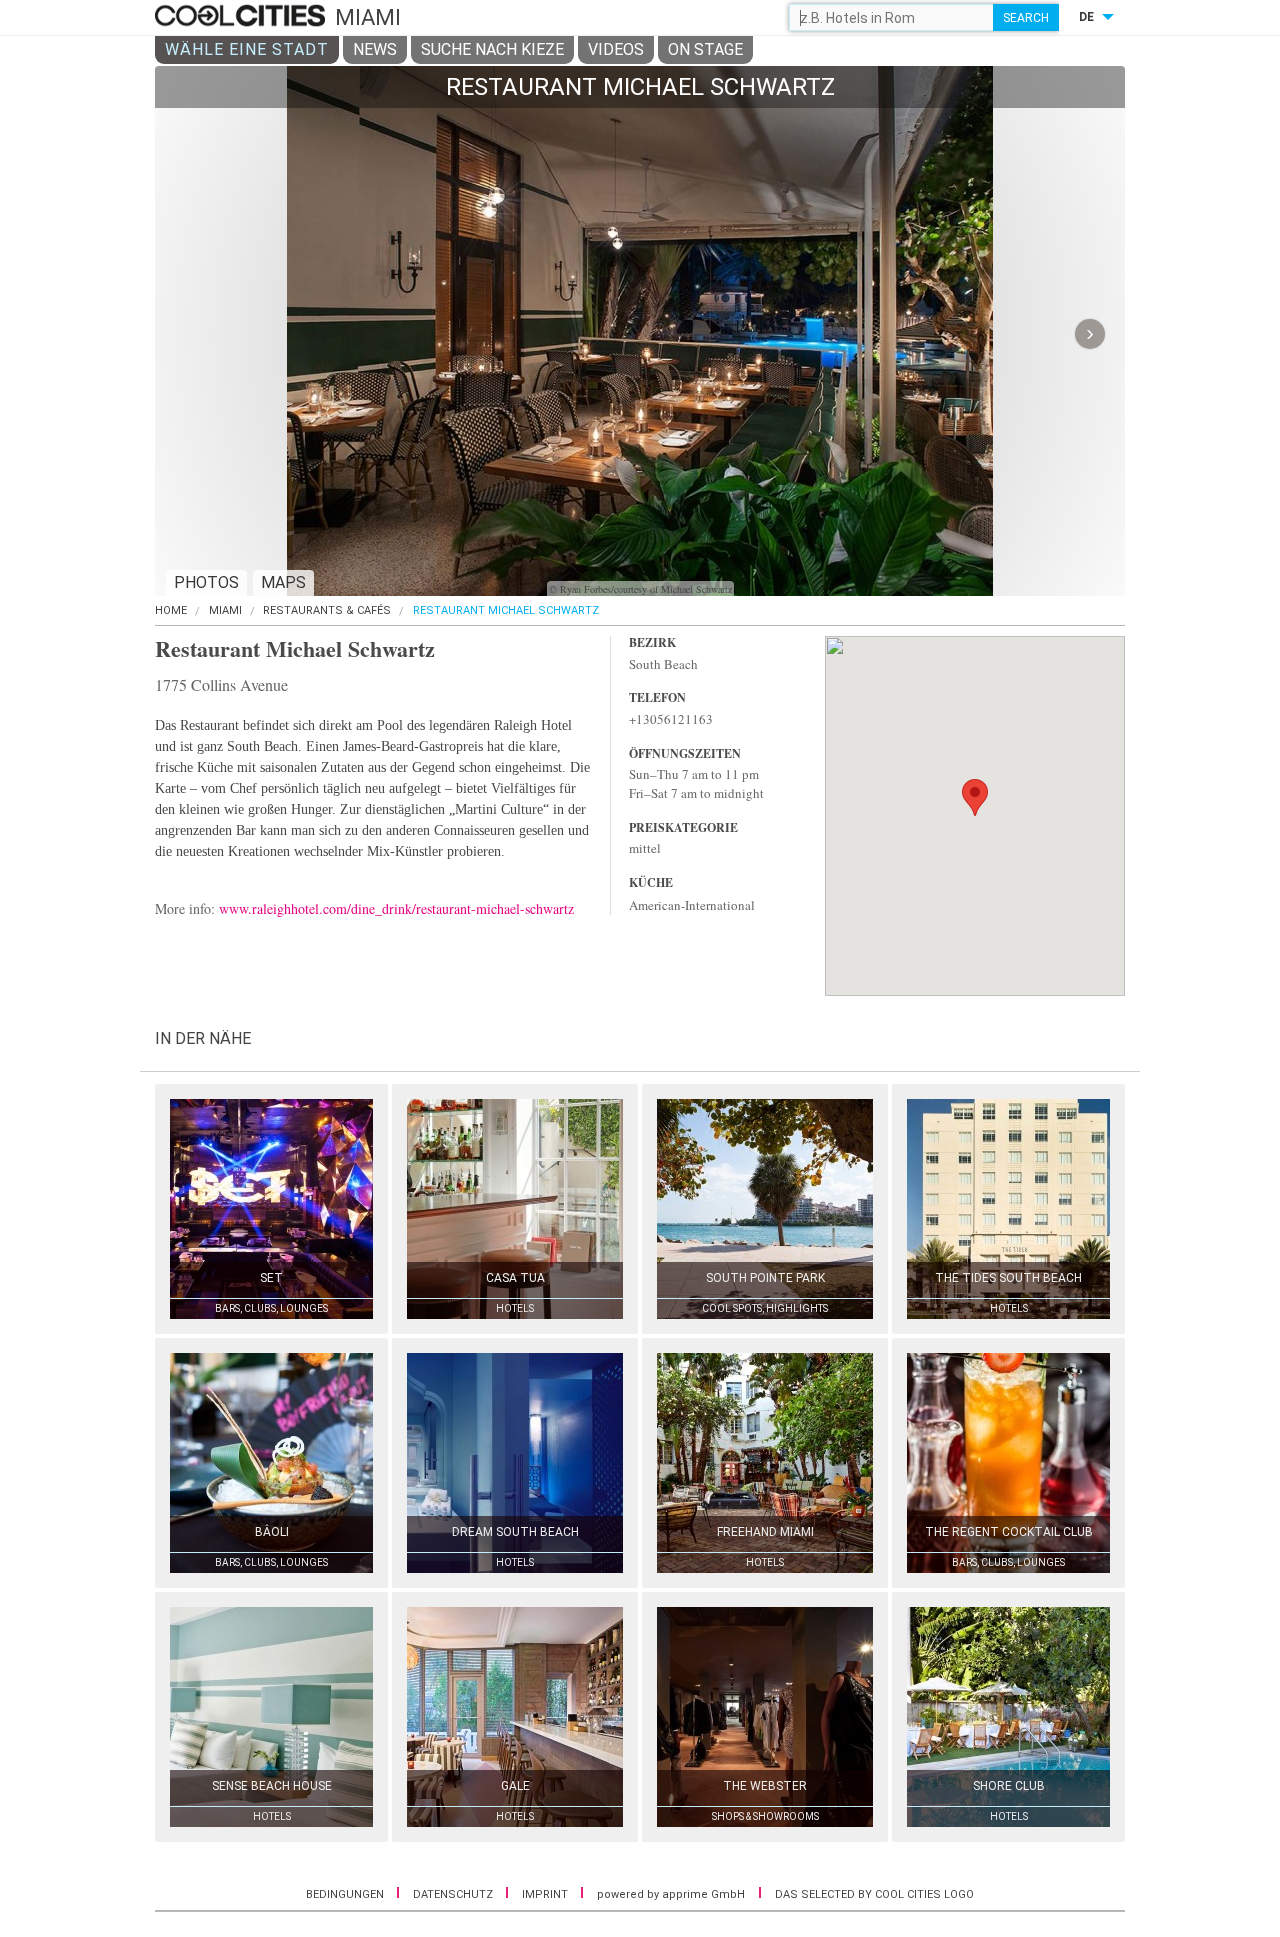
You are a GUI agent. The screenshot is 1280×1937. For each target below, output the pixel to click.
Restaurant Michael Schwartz (506, 610)
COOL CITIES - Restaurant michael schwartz (242, 17)
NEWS (375, 49)
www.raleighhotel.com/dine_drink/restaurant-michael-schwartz (396, 908)
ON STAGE (705, 49)
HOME (171, 610)
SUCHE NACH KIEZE (492, 49)
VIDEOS (616, 49)
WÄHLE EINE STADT (247, 49)
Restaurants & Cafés (327, 610)
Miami (225, 610)
